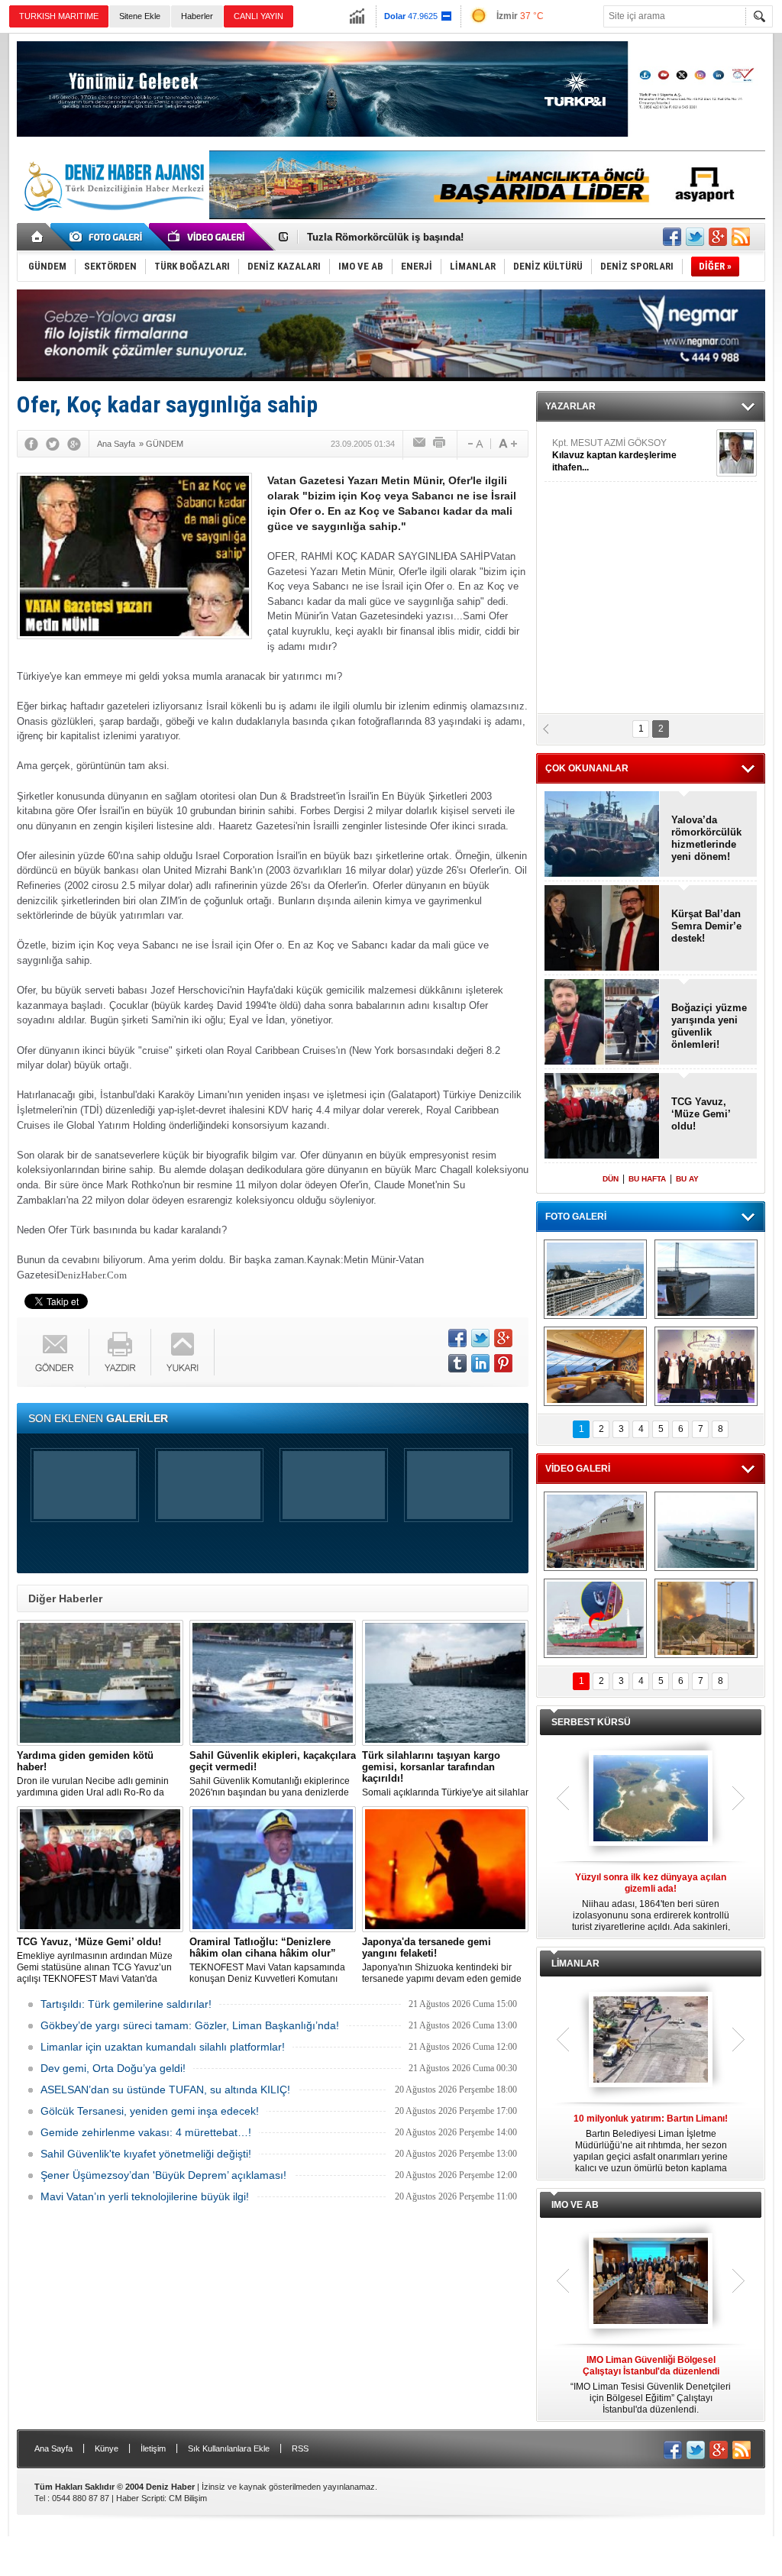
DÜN (611, 1179)
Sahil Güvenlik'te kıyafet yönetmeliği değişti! (146, 2154)
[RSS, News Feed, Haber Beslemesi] (741, 237)
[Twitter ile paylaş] (695, 237)
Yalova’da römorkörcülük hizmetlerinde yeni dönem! (706, 838)
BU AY (687, 1179)
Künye (107, 2448)
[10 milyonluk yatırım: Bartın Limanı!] (651, 2041)
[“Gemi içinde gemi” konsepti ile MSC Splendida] (595, 1279)
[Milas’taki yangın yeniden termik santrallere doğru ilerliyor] (706, 1618)
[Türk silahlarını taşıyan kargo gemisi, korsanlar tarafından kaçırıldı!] (445, 1683)
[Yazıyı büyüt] (508, 444)
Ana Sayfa (53, 2448)
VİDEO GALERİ (578, 1469)
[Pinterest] (503, 1363)
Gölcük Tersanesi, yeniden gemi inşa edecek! (150, 2111)
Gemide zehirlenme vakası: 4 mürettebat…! (146, 2132)
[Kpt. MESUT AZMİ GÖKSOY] (737, 453)
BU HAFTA (647, 1179)
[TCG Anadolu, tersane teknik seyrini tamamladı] (706, 1531)
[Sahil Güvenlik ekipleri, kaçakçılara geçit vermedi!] (273, 1683)
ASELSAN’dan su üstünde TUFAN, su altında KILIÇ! (165, 2090)
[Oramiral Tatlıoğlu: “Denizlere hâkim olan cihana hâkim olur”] (273, 1869)
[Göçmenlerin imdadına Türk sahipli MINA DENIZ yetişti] (595, 1618)
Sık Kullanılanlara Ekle (229, 2448)
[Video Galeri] (208, 237)
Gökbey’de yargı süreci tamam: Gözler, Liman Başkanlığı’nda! (190, 2025)
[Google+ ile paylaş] (718, 237)
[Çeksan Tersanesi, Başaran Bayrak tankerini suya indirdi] (595, 1531)
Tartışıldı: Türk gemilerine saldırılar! (126, 2004)
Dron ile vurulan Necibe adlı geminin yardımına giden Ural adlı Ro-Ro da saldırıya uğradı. (93, 1774)
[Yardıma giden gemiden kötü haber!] (100, 1683)
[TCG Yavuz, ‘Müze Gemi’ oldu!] (100, 1869)
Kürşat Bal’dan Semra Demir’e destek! (706, 926)
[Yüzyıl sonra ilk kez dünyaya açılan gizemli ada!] (651, 1799)
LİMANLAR (575, 1964)
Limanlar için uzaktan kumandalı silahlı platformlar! (163, 2047)
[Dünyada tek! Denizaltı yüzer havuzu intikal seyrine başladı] (706, 1279)
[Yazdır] (440, 444)
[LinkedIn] (480, 1363)
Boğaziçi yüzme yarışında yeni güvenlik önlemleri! (709, 1026)
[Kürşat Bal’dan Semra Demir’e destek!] (602, 929)
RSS (300, 2448)
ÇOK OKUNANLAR (587, 768)
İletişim (153, 2448)
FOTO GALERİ (576, 1217)
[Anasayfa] (38, 237)
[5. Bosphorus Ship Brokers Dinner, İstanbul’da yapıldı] (706, 1366)
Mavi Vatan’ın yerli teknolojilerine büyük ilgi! (145, 2196)
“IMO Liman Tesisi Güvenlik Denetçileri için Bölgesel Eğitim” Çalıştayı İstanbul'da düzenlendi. (651, 2385)
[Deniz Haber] (112, 220)
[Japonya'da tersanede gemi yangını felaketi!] (445, 1869)
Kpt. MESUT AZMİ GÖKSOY (614, 455)
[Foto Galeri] (108, 237)
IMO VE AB (575, 2205)
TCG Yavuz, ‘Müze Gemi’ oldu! (379, 237)
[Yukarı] (183, 1352)
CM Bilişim (188, 2498)
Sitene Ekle (140, 16)
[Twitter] (53, 444)
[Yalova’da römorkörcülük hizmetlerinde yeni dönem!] (602, 835)
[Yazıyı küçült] (474, 444)
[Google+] (74, 444)
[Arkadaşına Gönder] (420, 444)
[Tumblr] (457, 1363)
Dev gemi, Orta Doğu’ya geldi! (113, 2068)
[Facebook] (31, 444)
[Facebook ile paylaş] (672, 237)
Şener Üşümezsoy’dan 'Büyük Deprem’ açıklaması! (163, 2175)
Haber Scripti (140, 2498)
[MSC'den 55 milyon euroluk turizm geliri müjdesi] (595, 1366)
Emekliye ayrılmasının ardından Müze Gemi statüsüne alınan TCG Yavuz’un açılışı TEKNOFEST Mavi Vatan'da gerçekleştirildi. (95, 1960)
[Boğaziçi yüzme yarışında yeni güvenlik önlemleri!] (602, 1023)
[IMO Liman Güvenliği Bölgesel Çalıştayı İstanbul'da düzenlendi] (651, 2282)
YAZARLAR (570, 406)
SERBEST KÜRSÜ (591, 1722)
